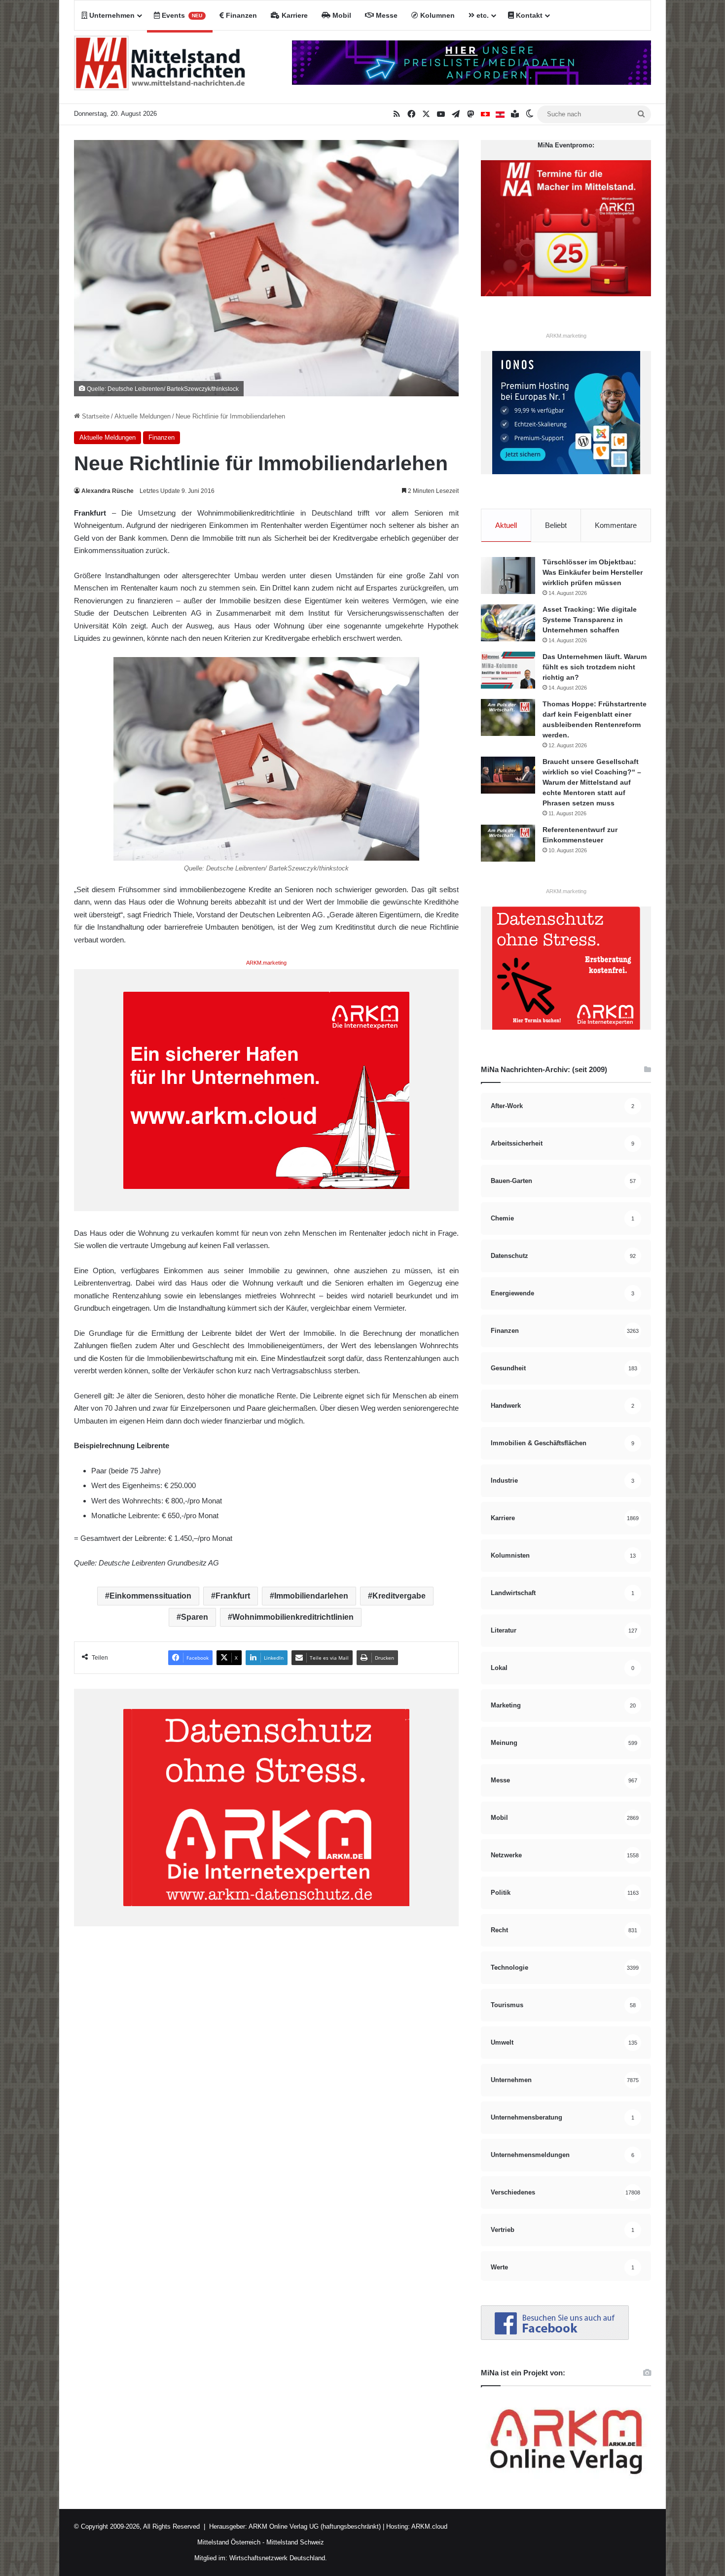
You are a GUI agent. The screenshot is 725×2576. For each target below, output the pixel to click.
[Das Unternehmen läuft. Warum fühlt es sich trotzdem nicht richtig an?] (508, 670)
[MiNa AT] (500, 114)
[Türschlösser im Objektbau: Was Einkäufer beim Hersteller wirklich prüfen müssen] (508, 575)
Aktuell (506, 525)
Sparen (195, 1617)
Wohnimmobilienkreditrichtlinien (293, 1617)
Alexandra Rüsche (108, 491)
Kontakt (528, 15)
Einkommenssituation (150, 1596)
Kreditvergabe (399, 1596)
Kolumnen (436, 15)
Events (181, 15)
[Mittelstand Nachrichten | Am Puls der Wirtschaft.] (160, 67)
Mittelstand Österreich (229, 2542)
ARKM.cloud (429, 2526)
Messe (386, 15)
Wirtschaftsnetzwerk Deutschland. (278, 2558)
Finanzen (240, 15)
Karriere (294, 15)
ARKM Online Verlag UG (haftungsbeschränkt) (315, 2526)
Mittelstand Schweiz (295, 2542)
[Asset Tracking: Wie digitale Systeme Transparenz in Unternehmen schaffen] (508, 623)
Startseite (95, 416)
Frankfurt (233, 1596)
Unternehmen (111, 15)
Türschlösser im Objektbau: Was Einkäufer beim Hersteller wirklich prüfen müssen (593, 572)
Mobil (341, 15)
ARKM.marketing (266, 963)
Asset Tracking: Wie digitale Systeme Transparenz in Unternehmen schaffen (590, 620)
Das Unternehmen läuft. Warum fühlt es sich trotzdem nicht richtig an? (595, 667)
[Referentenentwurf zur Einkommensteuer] (508, 843)
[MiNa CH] (485, 114)
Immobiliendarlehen (311, 1596)
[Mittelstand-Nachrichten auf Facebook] (555, 2338)
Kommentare (616, 525)
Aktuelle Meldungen (143, 416)
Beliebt (556, 525)
